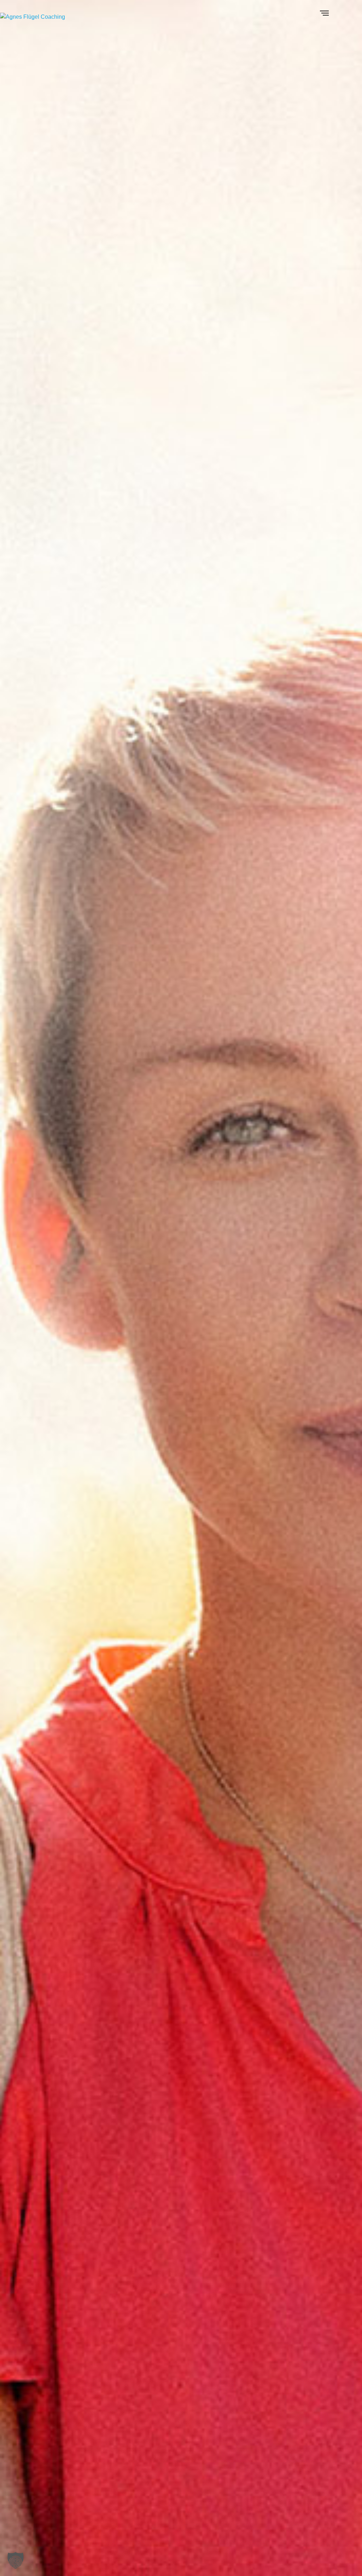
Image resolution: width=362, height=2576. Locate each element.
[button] (16, 2560)
